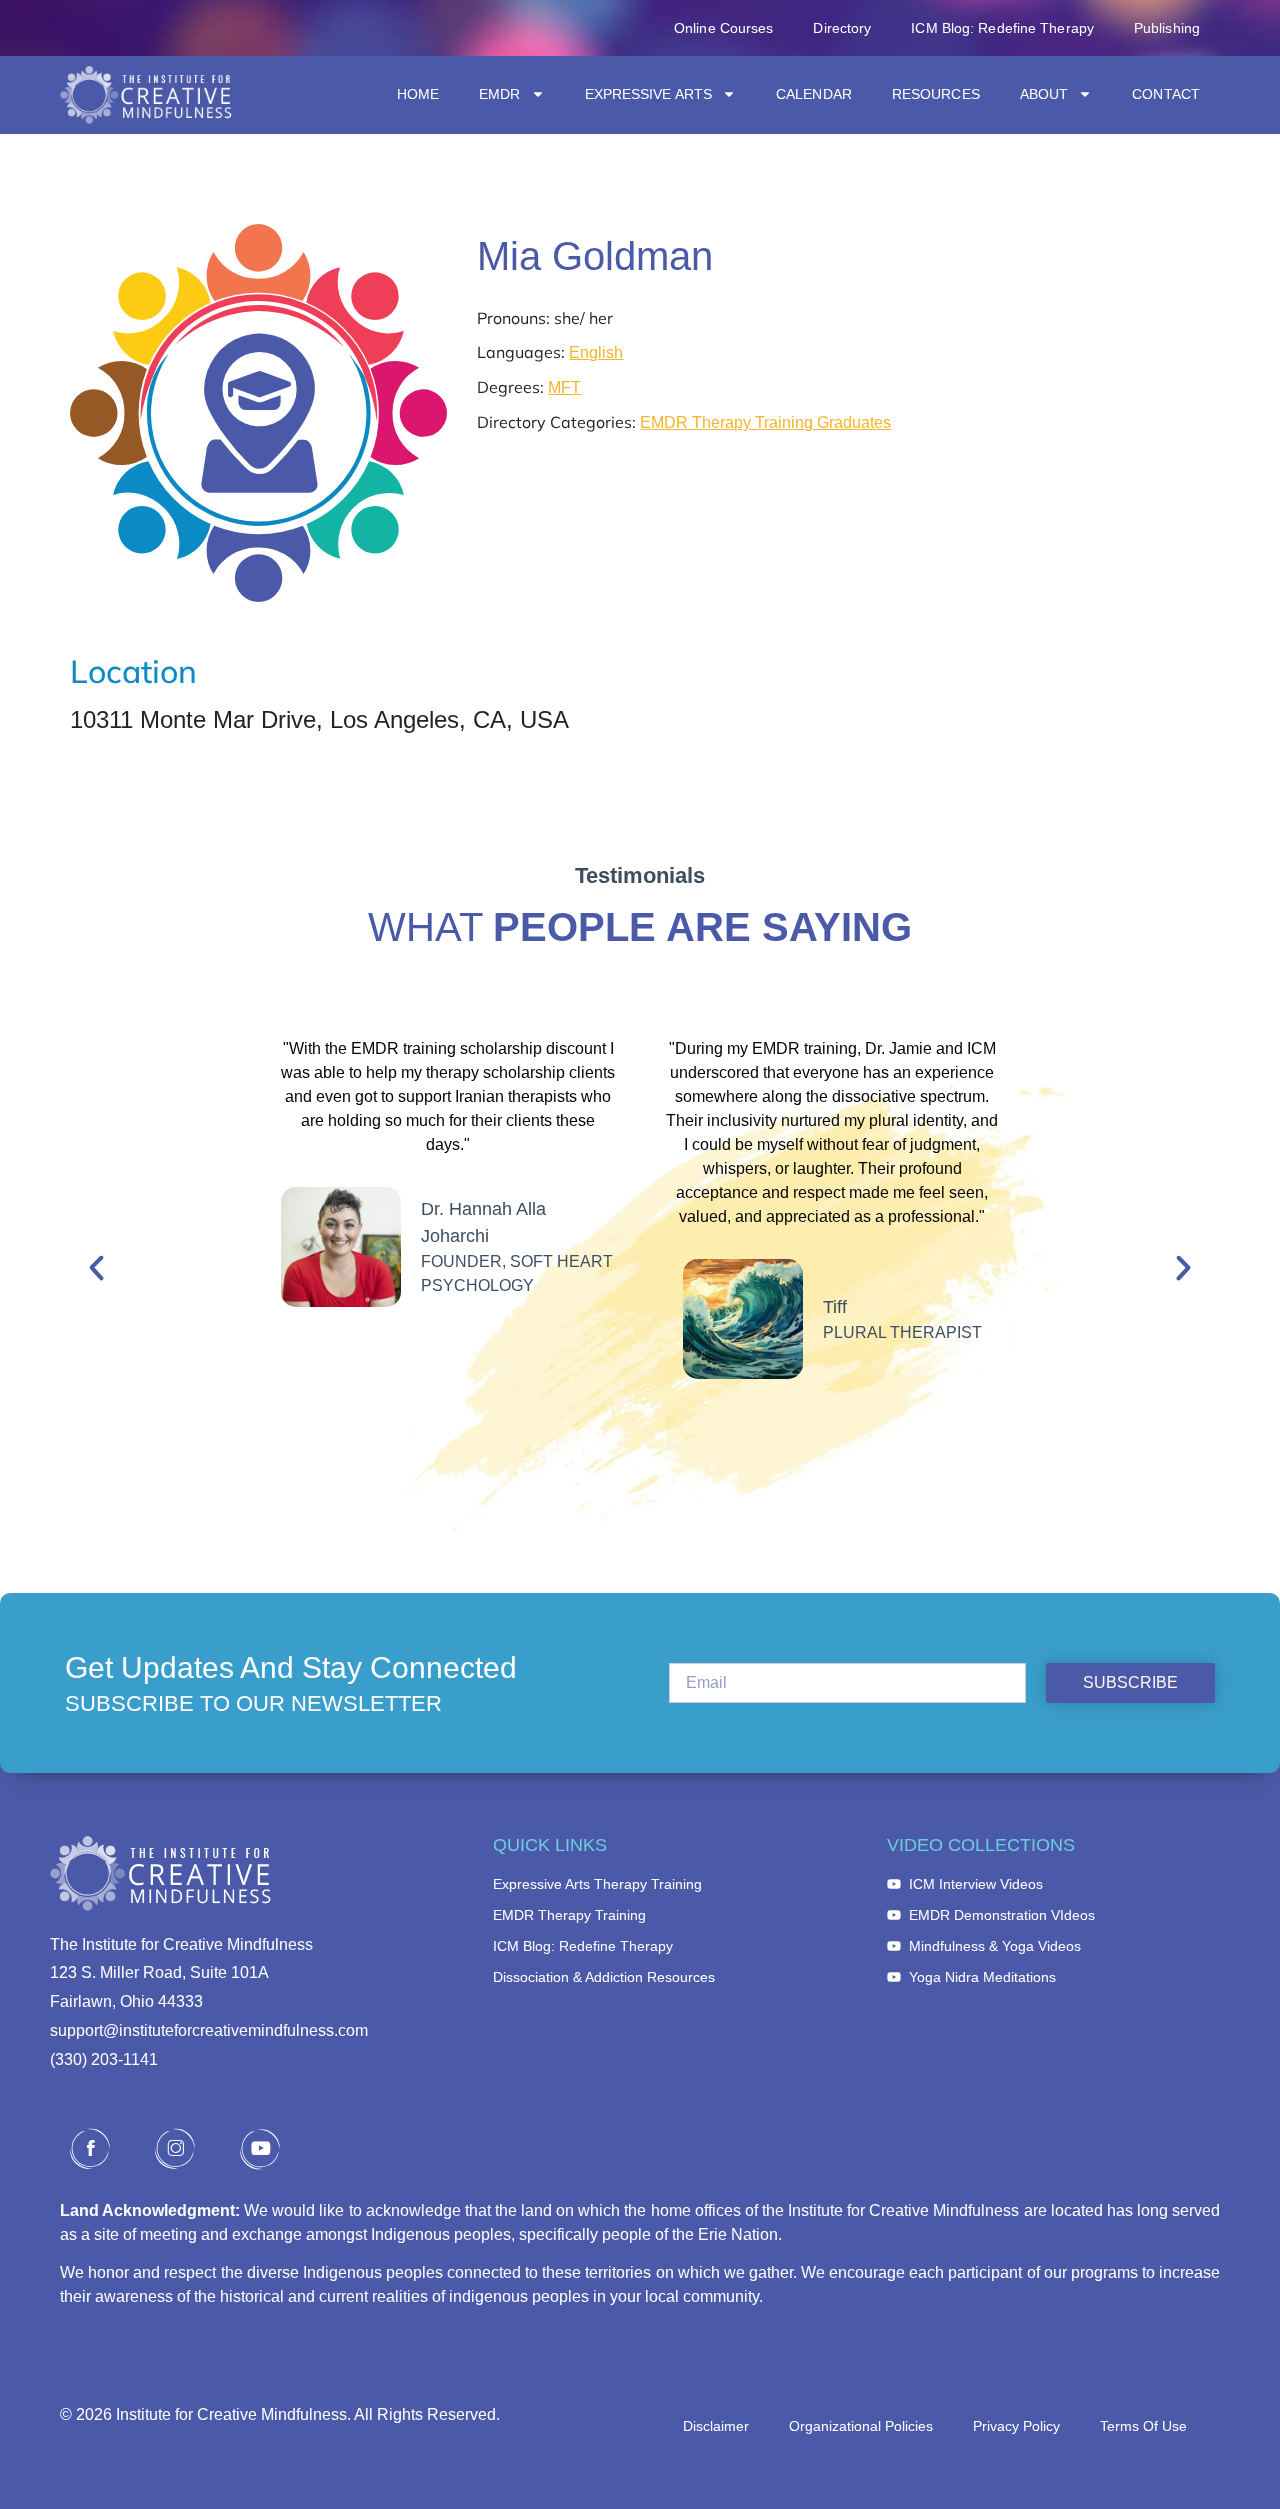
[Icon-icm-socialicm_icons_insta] (175, 2149)
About (1044, 94)
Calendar (814, 94)
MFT (564, 387)
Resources (936, 94)
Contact (1166, 94)
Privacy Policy (1016, 2426)
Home (418, 94)
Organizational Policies (861, 2426)
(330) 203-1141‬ (104, 2059)
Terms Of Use (1143, 2426)
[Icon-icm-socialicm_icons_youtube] (260, 2149)
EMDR (499, 94)
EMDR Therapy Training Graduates (765, 422)
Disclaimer (716, 2426)
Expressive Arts (649, 94)
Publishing (1167, 28)
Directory (842, 28)
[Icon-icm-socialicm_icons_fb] (90, 2149)
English (596, 352)
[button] (96, 1267)
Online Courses (723, 28)
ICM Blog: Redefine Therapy (1002, 28)
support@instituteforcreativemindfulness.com (209, 2030)
